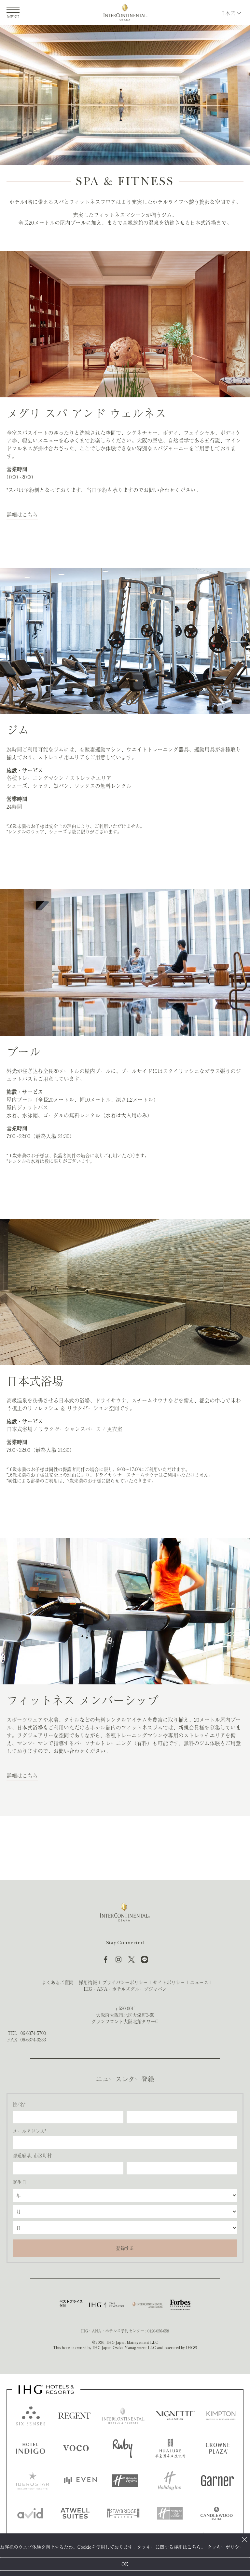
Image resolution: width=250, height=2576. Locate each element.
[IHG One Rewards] (106, 2305)
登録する (125, 2248)
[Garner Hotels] (217, 2481)
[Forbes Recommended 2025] (180, 2305)
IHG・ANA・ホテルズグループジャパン (125, 1989)
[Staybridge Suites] (123, 2513)
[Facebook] (105, 1959)
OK (125, 2564)
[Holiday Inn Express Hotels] (125, 2481)
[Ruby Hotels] (123, 2448)
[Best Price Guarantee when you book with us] (71, 2305)
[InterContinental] (123, 2416)
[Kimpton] (221, 2416)
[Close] (244, 2539)
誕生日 (20, 2182)
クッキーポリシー (226, 2547)
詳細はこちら (22, 514)
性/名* (19, 2104)
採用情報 (88, 1982)
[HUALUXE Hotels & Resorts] (170, 2448)
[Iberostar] (33, 2481)
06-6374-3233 (33, 2039)
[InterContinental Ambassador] (147, 2305)
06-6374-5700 (33, 2033)
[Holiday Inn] (170, 2481)
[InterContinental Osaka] (125, 12)
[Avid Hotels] (30, 2513)
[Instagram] (118, 1959)
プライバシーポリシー (125, 1982)
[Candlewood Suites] (216, 2513)
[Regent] (75, 2416)
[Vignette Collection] (175, 2416)
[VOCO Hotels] (76, 2448)
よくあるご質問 (58, 1982)
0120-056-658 (158, 2331)
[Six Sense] (31, 2416)
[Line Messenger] (145, 1959)
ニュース (199, 1982)
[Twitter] (132, 1959)
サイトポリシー (169, 1982)
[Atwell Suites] (75, 2513)
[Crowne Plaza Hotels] (218, 2448)
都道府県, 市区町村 (32, 2155)
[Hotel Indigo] (31, 2448)
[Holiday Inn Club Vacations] (170, 2513)
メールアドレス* (29, 2131)
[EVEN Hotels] (80, 2481)
